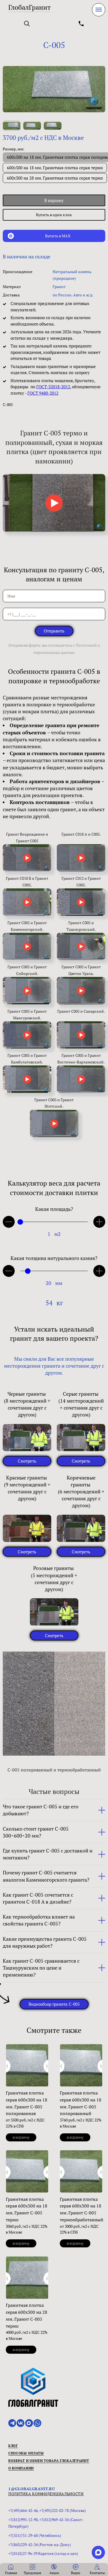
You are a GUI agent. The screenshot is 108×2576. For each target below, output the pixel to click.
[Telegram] (12, 2423)
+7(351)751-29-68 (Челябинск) (35, 2535)
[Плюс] (99, 1222)
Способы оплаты (26, 2453)
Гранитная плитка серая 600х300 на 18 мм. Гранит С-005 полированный (81, 2103)
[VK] (20, 2423)
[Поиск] (27, 24)
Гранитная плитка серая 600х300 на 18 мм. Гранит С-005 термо (27, 2209)
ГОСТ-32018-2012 (53, 387)
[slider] (20, 1222)
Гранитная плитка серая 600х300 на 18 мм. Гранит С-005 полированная (27, 2103)
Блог (13, 2446)
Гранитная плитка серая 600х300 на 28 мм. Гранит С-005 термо (27, 2315)
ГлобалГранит (29, 7)
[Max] (29, 2423)
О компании (21, 2468)
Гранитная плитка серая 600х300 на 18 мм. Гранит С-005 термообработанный (82, 2209)
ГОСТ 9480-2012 (43, 393)
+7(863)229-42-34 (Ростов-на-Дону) (40, 2545)
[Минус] (9, 1222)
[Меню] (99, 10)
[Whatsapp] (37, 2423)
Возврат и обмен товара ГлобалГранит (49, 2461)
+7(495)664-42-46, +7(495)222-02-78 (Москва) (47, 2510)
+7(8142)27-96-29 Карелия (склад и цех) (43, 2553)
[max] (98, 2552)
